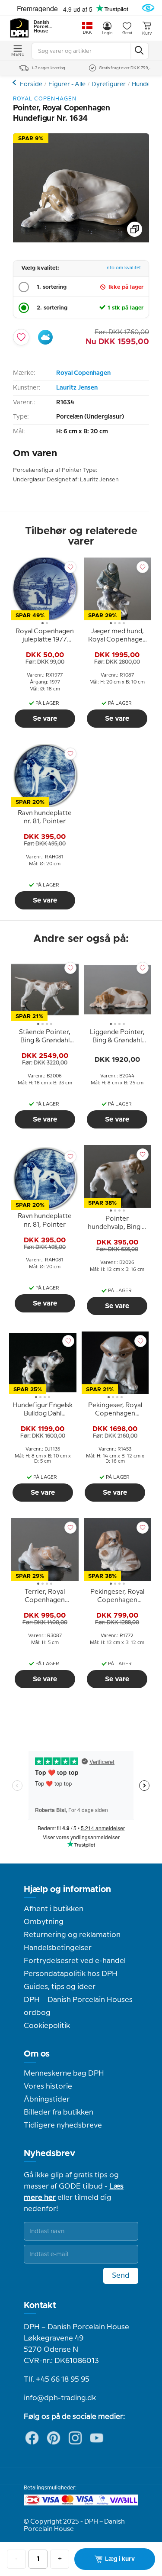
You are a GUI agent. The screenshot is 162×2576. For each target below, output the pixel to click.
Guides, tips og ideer (60, 1987)
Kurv (147, 33)
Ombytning (44, 1922)
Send (121, 2276)
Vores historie (48, 2086)
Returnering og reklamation (72, 1935)
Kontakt (40, 2305)
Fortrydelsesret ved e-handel (75, 1961)
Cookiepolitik (47, 2026)
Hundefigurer (15, 82)
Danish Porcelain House (43, 27)
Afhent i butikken (54, 1909)
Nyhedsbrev (49, 2154)
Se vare (45, 719)
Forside (31, 84)
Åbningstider (47, 2099)
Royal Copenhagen (83, 373)
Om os (37, 2054)
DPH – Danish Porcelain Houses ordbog (78, 2006)
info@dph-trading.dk (60, 2398)
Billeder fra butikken (59, 2112)
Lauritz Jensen (77, 388)
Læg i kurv (120, 2559)
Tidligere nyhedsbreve (63, 2125)
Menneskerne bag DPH (64, 2073)
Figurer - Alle (67, 84)
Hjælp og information (67, 1889)
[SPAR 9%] (81, 240)
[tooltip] (45, 637)
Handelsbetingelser (58, 1948)
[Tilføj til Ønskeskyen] (45, 337)
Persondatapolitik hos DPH (71, 1974)
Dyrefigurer (109, 84)
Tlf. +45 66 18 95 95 (57, 2379)
